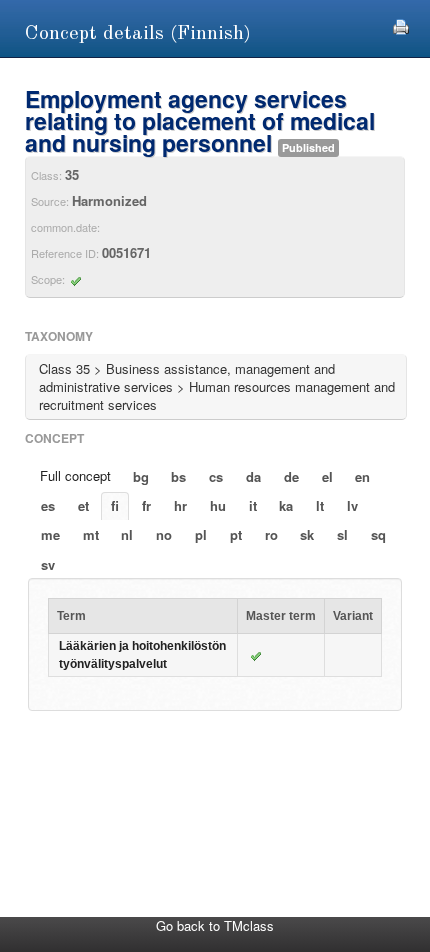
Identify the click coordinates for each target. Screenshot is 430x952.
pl (201, 534)
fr (146, 505)
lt (320, 505)
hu (218, 505)
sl (342, 534)
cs (216, 476)
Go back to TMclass (215, 925)
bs (178, 476)
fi (115, 505)
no (164, 534)
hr (180, 505)
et (83, 505)
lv (352, 505)
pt (236, 534)
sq (378, 534)
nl (127, 534)
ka (286, 505)
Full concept (75, 475)
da (253, 476)
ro (271, 534)
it (253, 505)
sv (48, 564)
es (48, 505)
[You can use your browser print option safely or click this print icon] (401, 24)
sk (307, 534)
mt (91, 534)
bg (141, 476)
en (362, 476)
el (327, 476)
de (291, 476)
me (50, 534)
